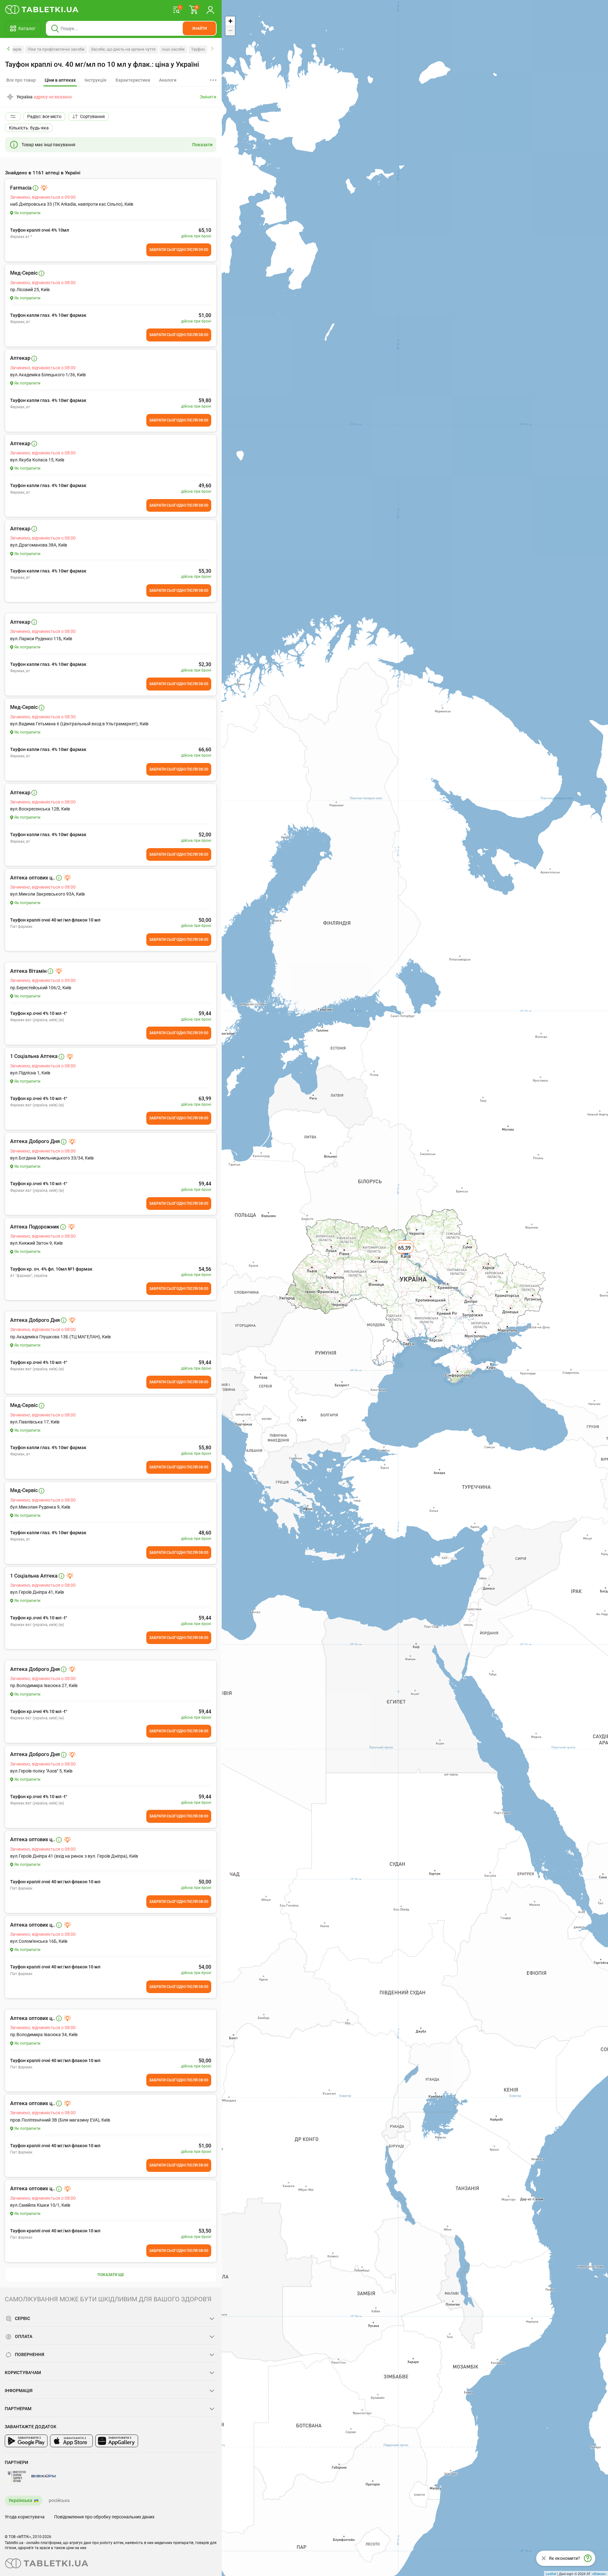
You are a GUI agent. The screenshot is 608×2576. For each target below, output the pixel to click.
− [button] (230, 31)
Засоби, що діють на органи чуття (123, 49)
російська (59, 2500)
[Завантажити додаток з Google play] (26, 2441)
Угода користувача (25, 2517)
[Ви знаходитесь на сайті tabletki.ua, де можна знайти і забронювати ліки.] (42, 9)
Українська (20, 2500)
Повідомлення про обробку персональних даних (104, 2517)
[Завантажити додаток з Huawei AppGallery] (117, 2441)
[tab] (60, 80)
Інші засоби (173, 49)
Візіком (599, 2573)
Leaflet (551, 2573)
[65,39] (405, 1255)
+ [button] (230, 21)
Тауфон (198, 49)
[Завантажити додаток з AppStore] (71, 2441)
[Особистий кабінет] (210, 9)
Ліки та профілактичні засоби (56, 49)
